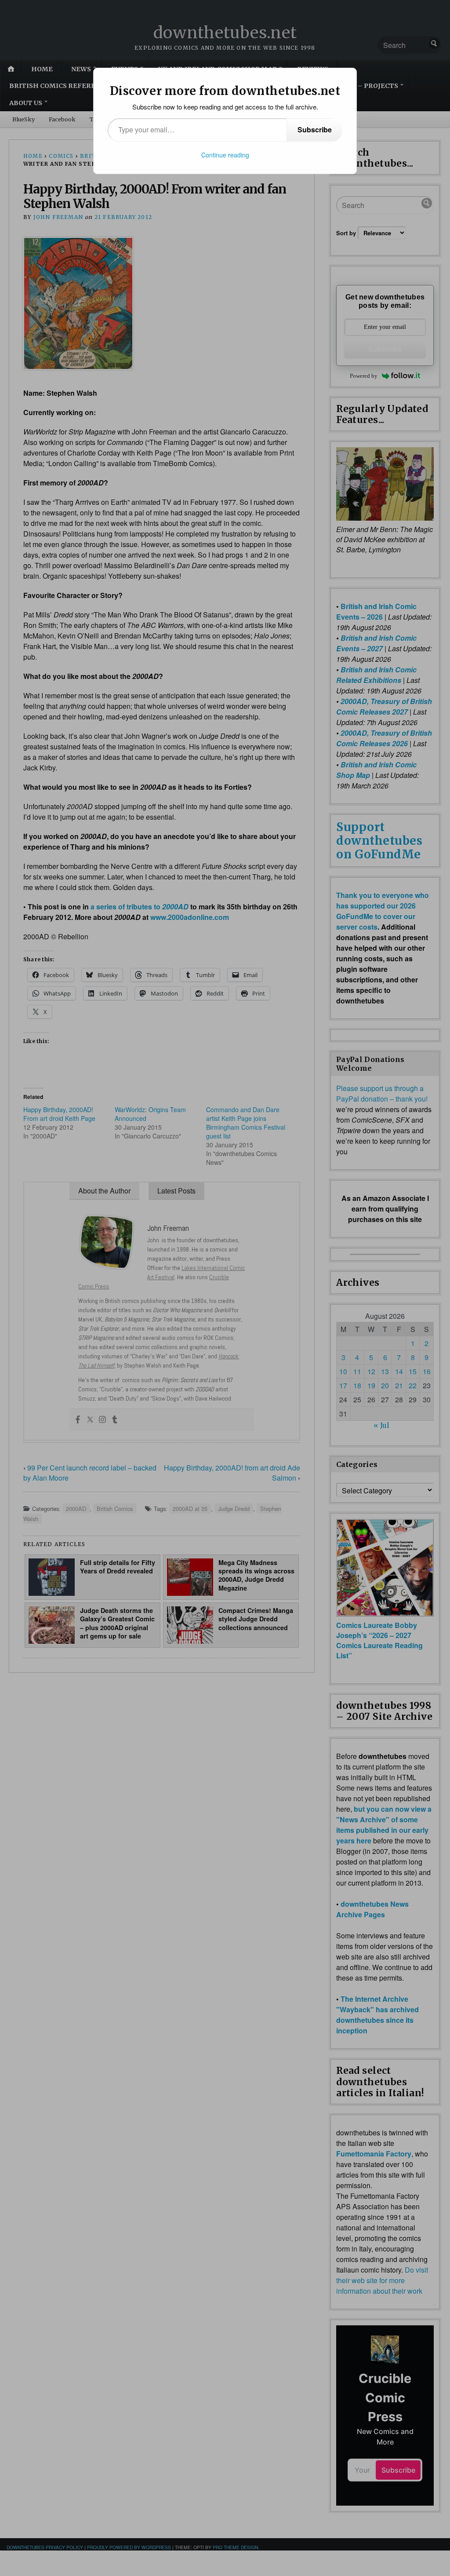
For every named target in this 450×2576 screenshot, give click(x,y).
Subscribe (315, 130)
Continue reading (225, 155)
